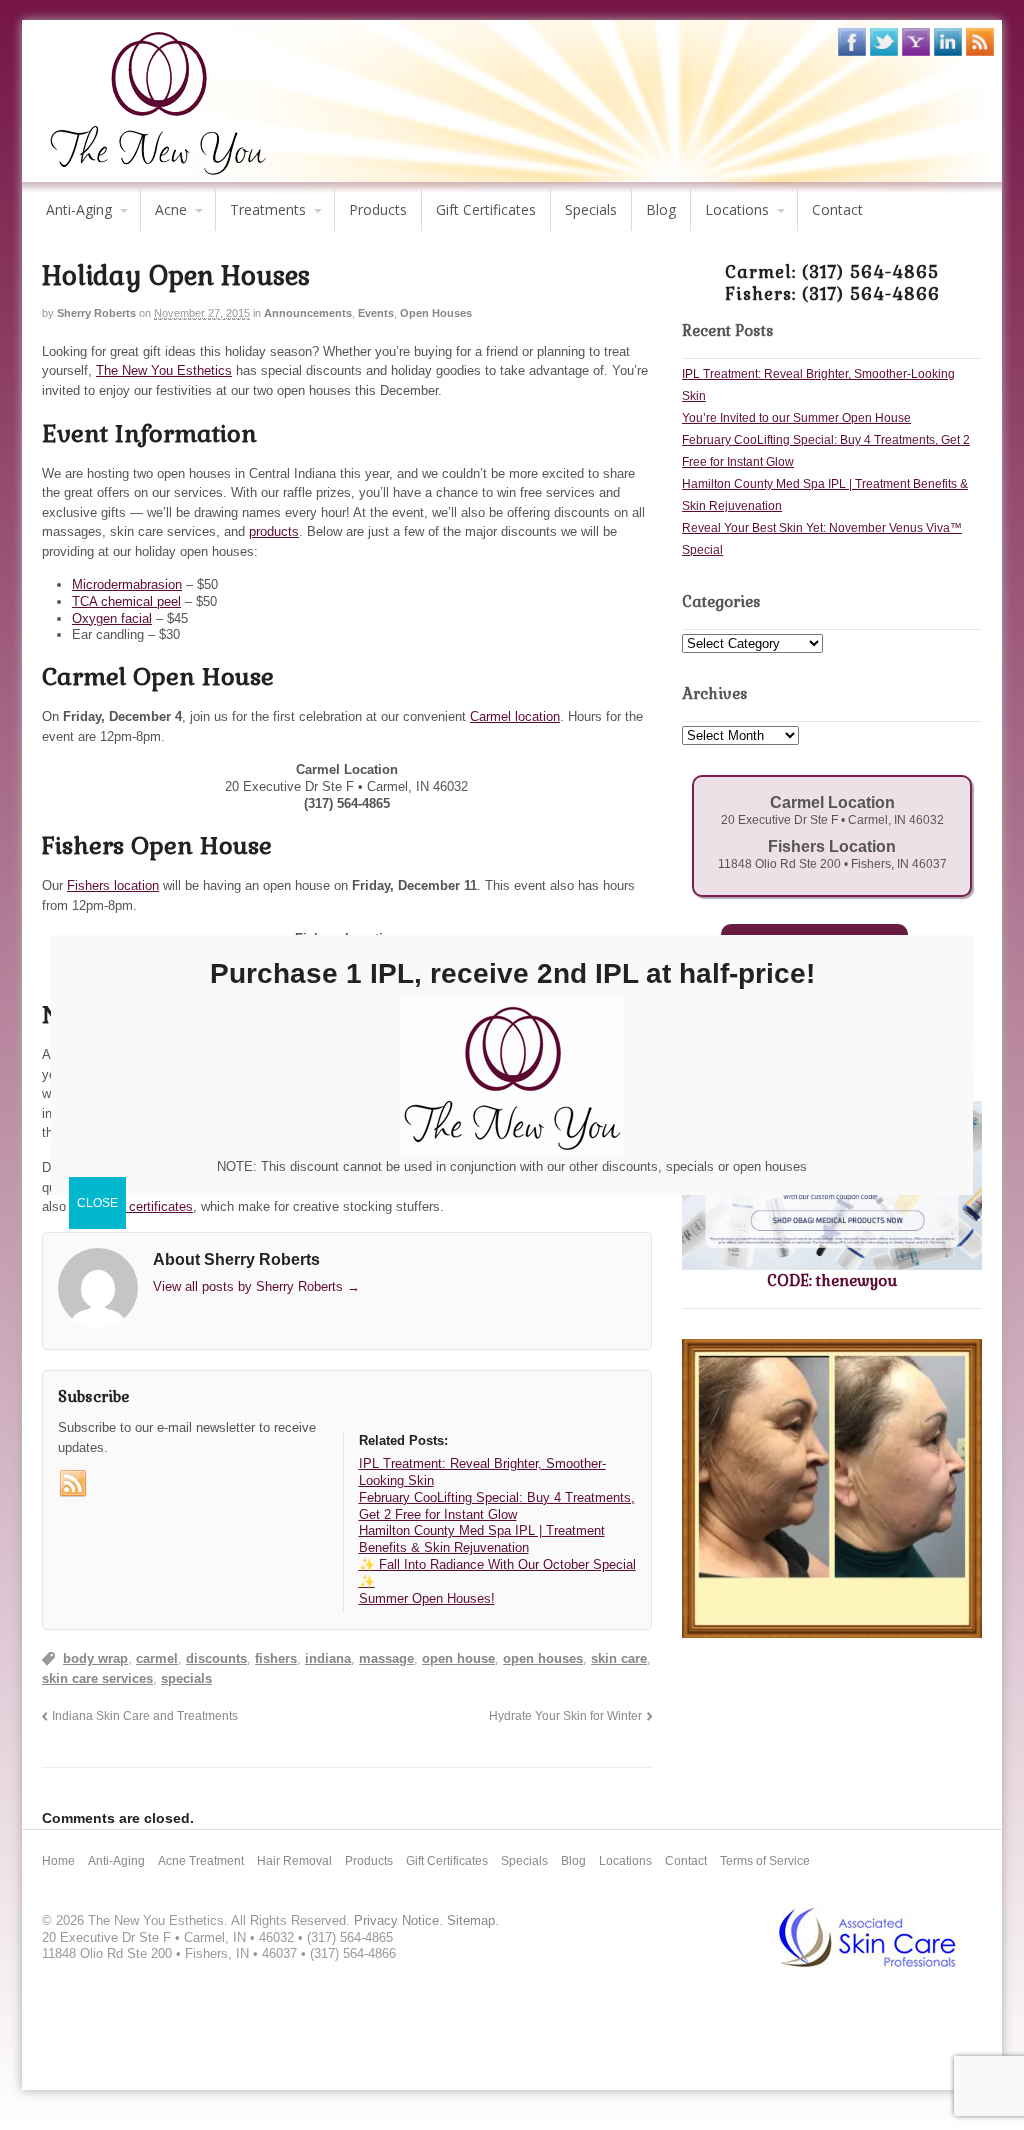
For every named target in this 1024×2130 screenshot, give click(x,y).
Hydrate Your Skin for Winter (565, 1715)
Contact (837, 209)
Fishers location (113, 885)
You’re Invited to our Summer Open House (796, 418)
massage (386, 1658)
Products (378, 209)
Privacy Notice (396, 1920)
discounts (216, 1658)
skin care (619, 1658)
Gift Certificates (486, 209)
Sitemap (471, 1920)
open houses (543, 1658)
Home (58, 1861)
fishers (276, 1658)
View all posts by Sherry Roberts (256, 1286)
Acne (171, 209)
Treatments (268, 209)
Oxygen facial (112, 618)
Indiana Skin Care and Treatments (145, 1715)
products (274, 531)
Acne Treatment (201, 1861)
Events (376, 313)
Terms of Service (765, 1861)
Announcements (308, 313)
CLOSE (97, 1203)
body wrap (95, 1658)
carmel (157, 1658)
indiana (328, 1658)
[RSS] (73, 1484)
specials (186, 1678)
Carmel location (515, 716)
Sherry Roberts (96, 313)
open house (458, 1658)
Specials (591, 209)
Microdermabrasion (127, 584)
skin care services (97, 1678)
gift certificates (150, 1206)
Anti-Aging (79, 209)
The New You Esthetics (164, 370)
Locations (737, 209)
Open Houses (436, 313)
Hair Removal (294, 1861)
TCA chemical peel (126, 601)
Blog (661, 209)
